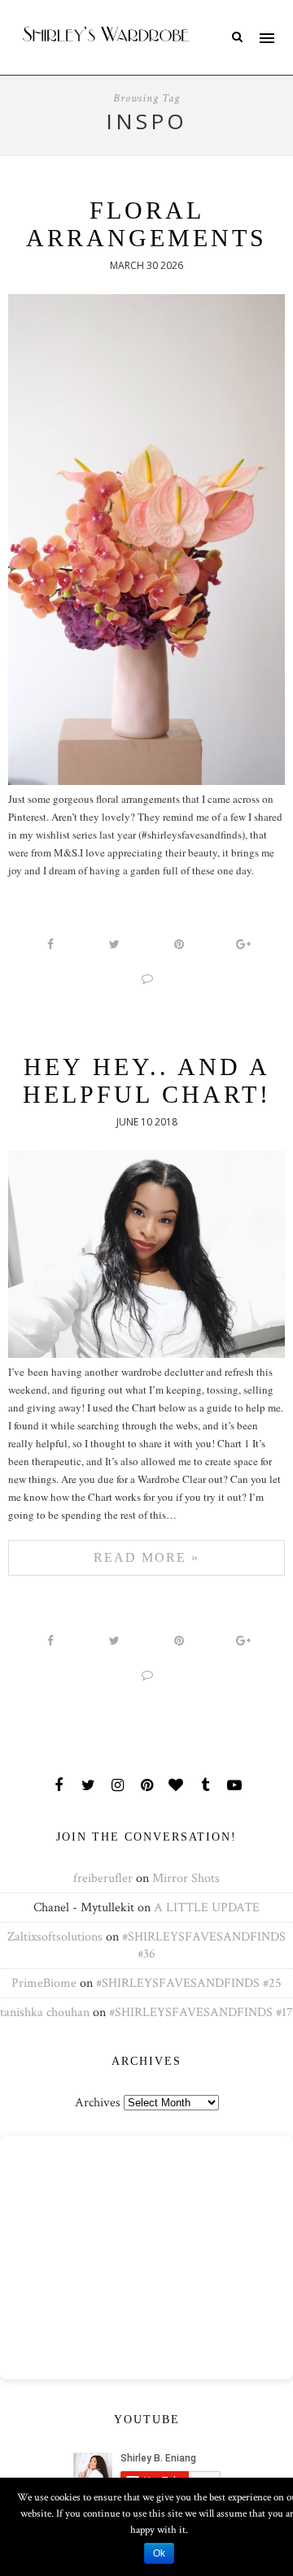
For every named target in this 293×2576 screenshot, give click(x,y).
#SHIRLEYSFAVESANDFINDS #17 (201, 2012)
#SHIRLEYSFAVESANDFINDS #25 (189, 1983)
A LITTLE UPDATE (207, 1908)
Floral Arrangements (146, 224)
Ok (159, 2553)
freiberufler (103, 1878)
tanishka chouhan (45, 2012)
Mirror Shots (186, 1878)
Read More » (146, 1557)
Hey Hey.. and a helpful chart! (147, 1080)
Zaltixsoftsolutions (55, 1937)
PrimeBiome (44, 1983)
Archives (98, 2103)
